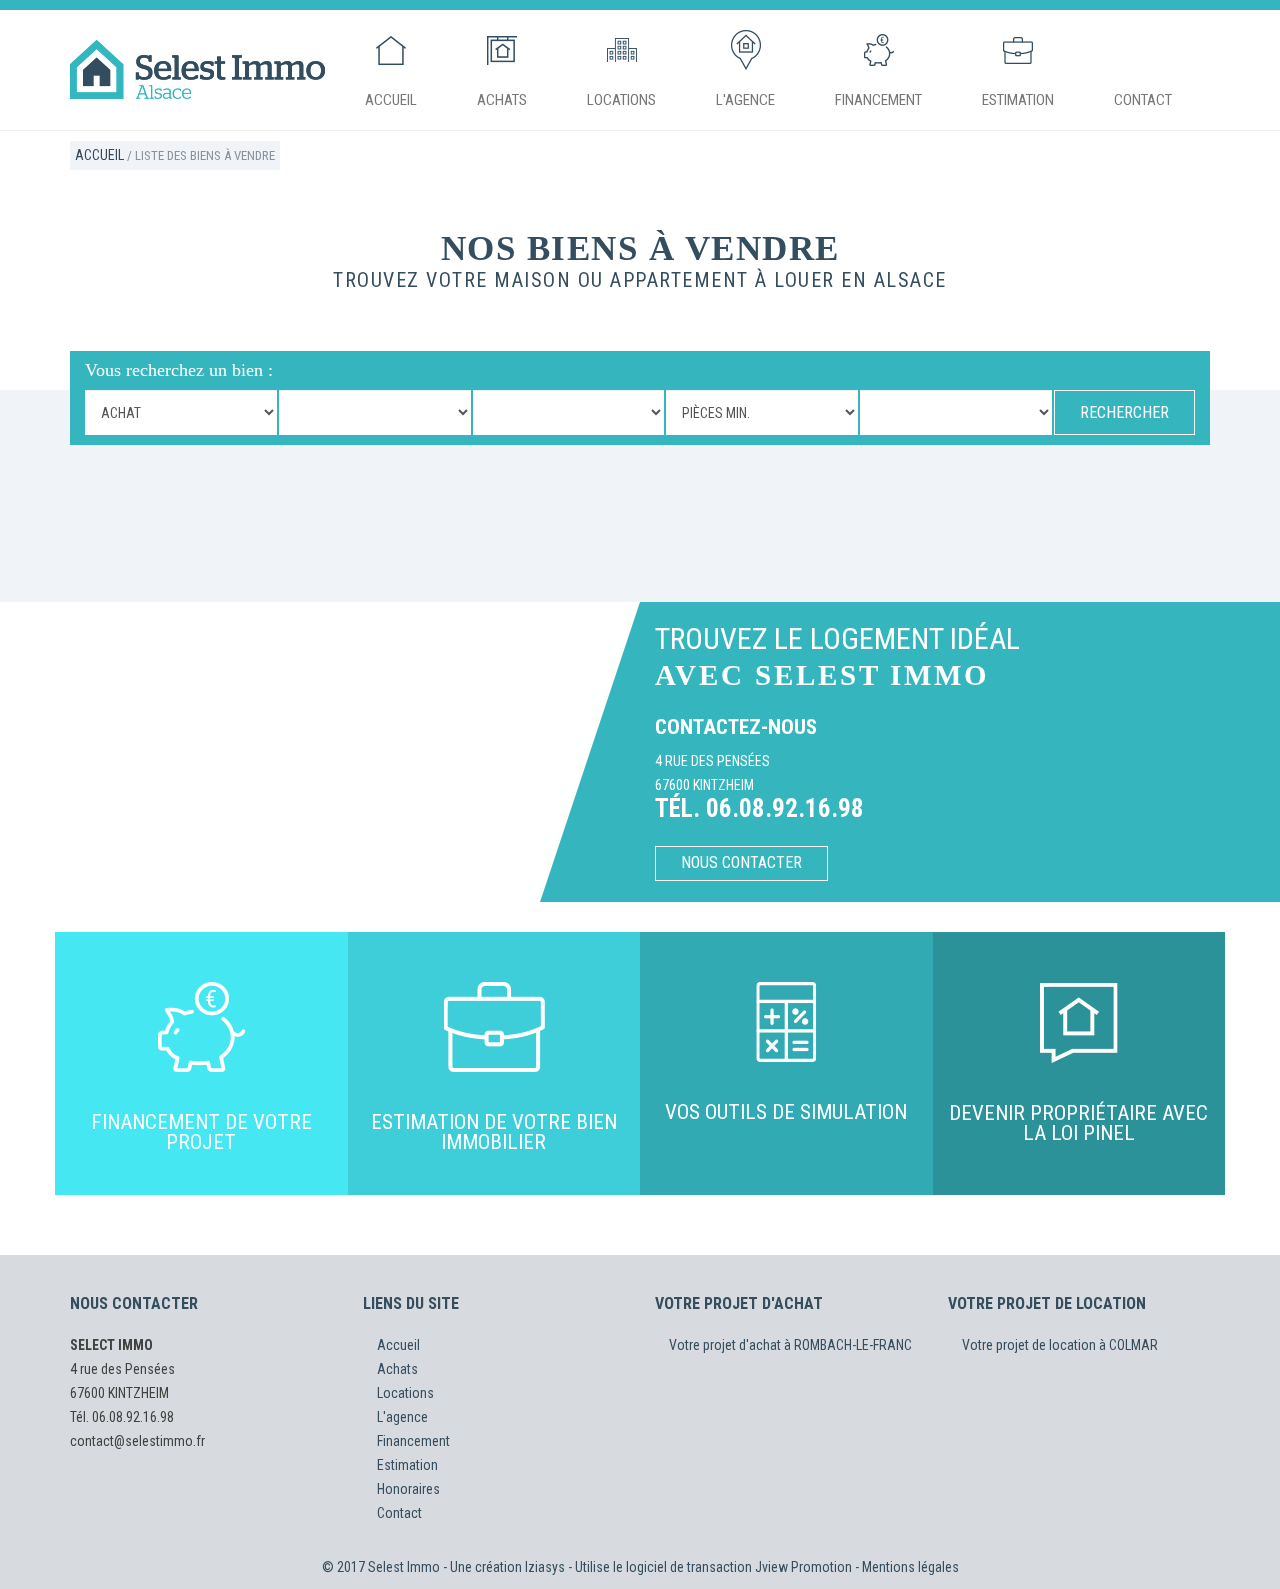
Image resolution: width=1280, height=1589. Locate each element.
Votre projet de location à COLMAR (1060, 1345)
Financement (878, 100)
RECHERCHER (1124, 412)
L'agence (745, 100)
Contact (1143, 100)
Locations (621, 100)
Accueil (391, 100)
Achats (502, 100)
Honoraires (408, 1489)
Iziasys (545, 1567)
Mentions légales (910, 1567)
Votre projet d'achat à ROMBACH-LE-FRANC (790, 1345)
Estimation (1018, 100)
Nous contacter (741, 862)
